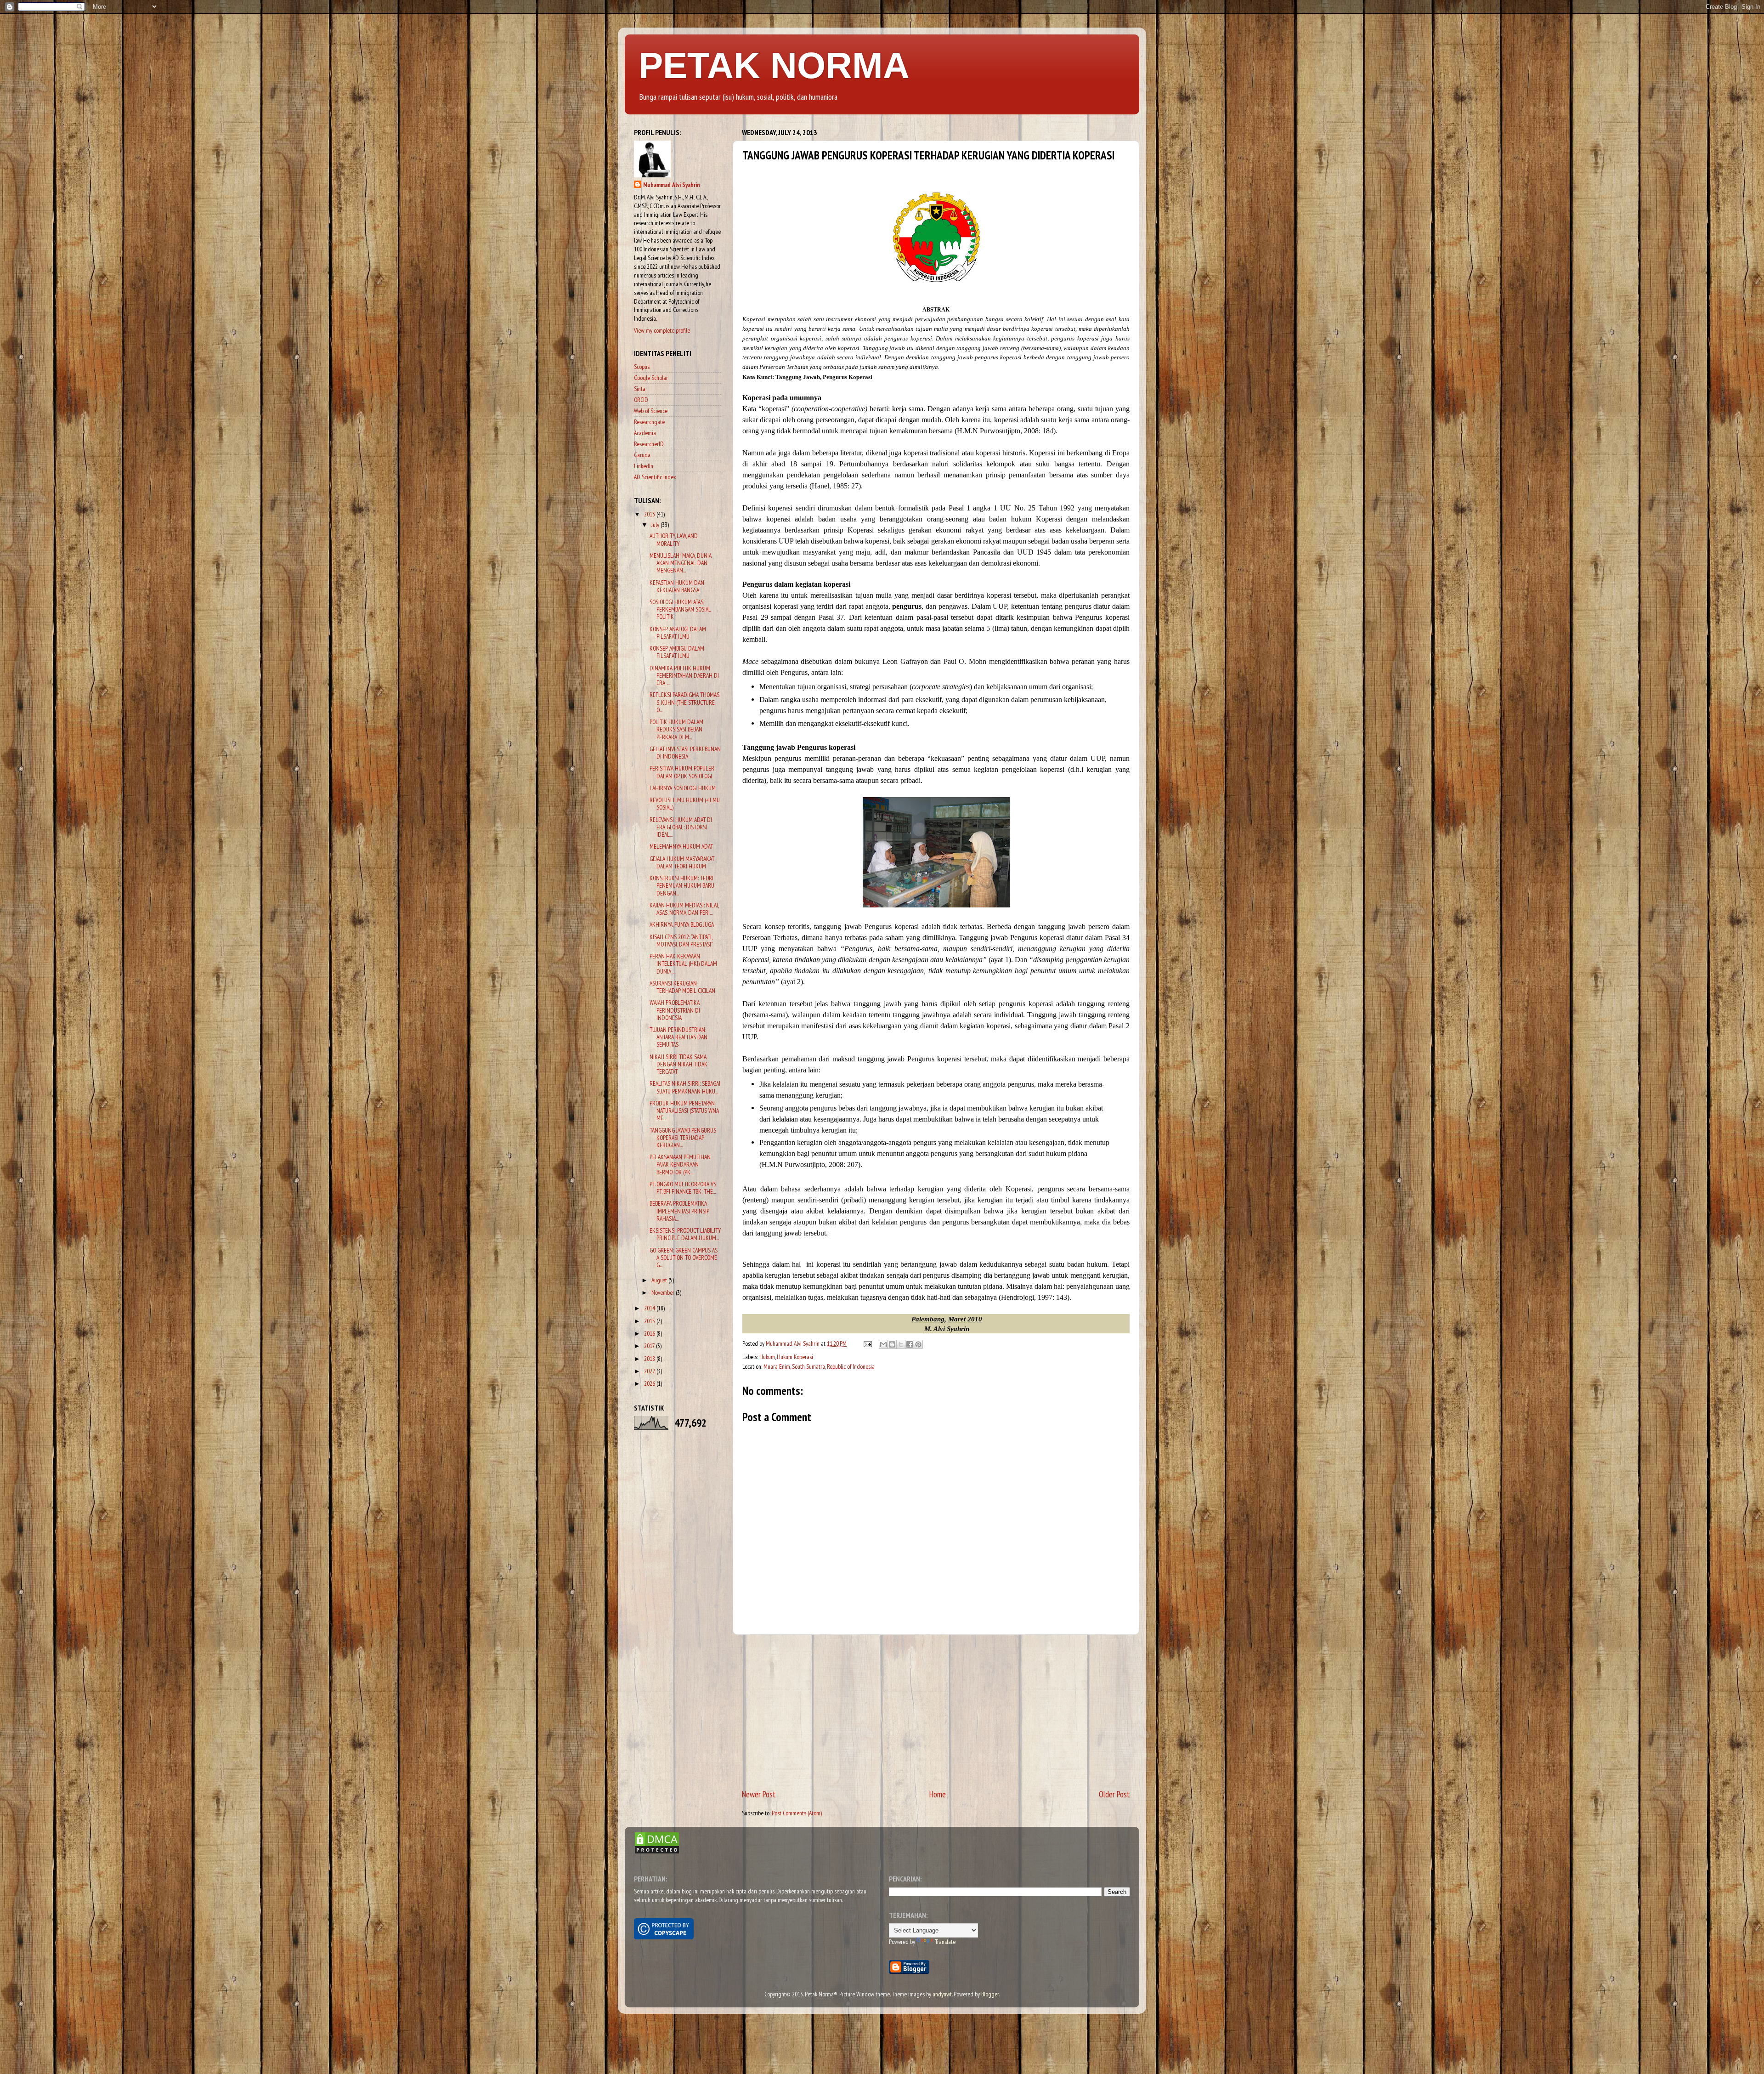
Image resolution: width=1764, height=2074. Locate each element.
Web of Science (651, 411)
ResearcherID (649, 444)
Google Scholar (651, 378)
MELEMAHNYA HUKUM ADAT (681, 846)
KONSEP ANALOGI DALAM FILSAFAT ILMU (678, 633)
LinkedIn (644, 466)
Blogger (990, 1994)
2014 (650, 1308)
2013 (650, 514)
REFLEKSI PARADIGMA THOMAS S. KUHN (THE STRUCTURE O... (684, 702)
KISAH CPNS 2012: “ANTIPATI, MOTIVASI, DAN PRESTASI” (681, 941)
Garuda (642, 455)
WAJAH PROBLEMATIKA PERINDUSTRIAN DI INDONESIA (675, 1010)
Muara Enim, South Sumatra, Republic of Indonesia (819, 1366)
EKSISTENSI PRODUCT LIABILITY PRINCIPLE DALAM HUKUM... (685, 1234)
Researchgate (649, 422)
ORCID (641, 400)
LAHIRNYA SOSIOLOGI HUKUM (683, 788)
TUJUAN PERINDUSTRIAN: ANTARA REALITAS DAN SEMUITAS (678, 1037)
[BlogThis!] (892, 1344)
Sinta (640, 389)
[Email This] (883, 1344)
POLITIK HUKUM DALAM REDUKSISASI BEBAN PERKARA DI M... (676, 729)
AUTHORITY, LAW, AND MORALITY (674, 539)
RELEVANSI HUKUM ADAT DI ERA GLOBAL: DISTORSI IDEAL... (681, 827)
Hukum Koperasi (795, 1357)
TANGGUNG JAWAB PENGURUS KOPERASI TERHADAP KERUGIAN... (683, 1138)
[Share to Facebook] (910, 1344)
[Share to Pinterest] (918, 1344)
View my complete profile (662, 330)
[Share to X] (901, 1344)
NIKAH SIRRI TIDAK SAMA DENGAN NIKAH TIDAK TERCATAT (678, 1064)
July (656, 525)
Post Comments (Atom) (797, 1813)
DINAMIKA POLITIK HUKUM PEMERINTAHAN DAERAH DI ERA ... (684, 675)
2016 (650, 1333)
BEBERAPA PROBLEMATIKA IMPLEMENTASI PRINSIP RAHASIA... (679, 1211)
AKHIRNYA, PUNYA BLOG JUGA (682, 924)
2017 (650, 1346)
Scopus (642, 367)
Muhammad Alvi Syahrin (672, 185)
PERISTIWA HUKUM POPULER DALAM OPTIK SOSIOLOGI (682, 772)
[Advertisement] (936, 1711)
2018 (650, 1359)
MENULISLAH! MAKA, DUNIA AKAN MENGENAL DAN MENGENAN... (681, 563)
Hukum (767, 1357)
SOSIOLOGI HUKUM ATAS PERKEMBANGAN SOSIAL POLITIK (680, 609)
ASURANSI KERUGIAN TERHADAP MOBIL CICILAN (682, 987)
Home (938, 1794)
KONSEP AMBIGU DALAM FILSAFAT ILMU (677, 652)
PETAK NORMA (774, 65)
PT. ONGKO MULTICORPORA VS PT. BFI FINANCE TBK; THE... (683, 1188)
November (664, 1292)
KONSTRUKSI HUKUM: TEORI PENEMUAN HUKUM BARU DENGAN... (682, 885)
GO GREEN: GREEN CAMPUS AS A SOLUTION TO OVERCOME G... (684, 1258)
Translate (945, 1942)
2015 (650, 1321)
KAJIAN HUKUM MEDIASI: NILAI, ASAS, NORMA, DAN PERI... (684, 909)
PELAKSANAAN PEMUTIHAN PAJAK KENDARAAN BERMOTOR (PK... (680, 1164)
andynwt (942, 1994)
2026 (650, 1383)
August (660, 1280)
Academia (645, 433)
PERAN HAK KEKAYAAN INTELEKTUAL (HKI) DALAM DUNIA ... (683, 963)
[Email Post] (867, 1343)
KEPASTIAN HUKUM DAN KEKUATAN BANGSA (677, 586)
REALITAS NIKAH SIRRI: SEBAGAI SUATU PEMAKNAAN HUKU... (685, 1087)
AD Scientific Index (655, 477)
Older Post (1114, 1794)
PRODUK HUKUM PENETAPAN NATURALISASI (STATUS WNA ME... (684, 1111)
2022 (650, 1371)
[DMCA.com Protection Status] (657, 1852)
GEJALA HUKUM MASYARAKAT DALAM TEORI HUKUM (682, 862)
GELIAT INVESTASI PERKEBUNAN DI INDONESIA (685, 753)
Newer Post (759, 1794)
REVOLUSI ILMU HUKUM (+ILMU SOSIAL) (685, 804)
